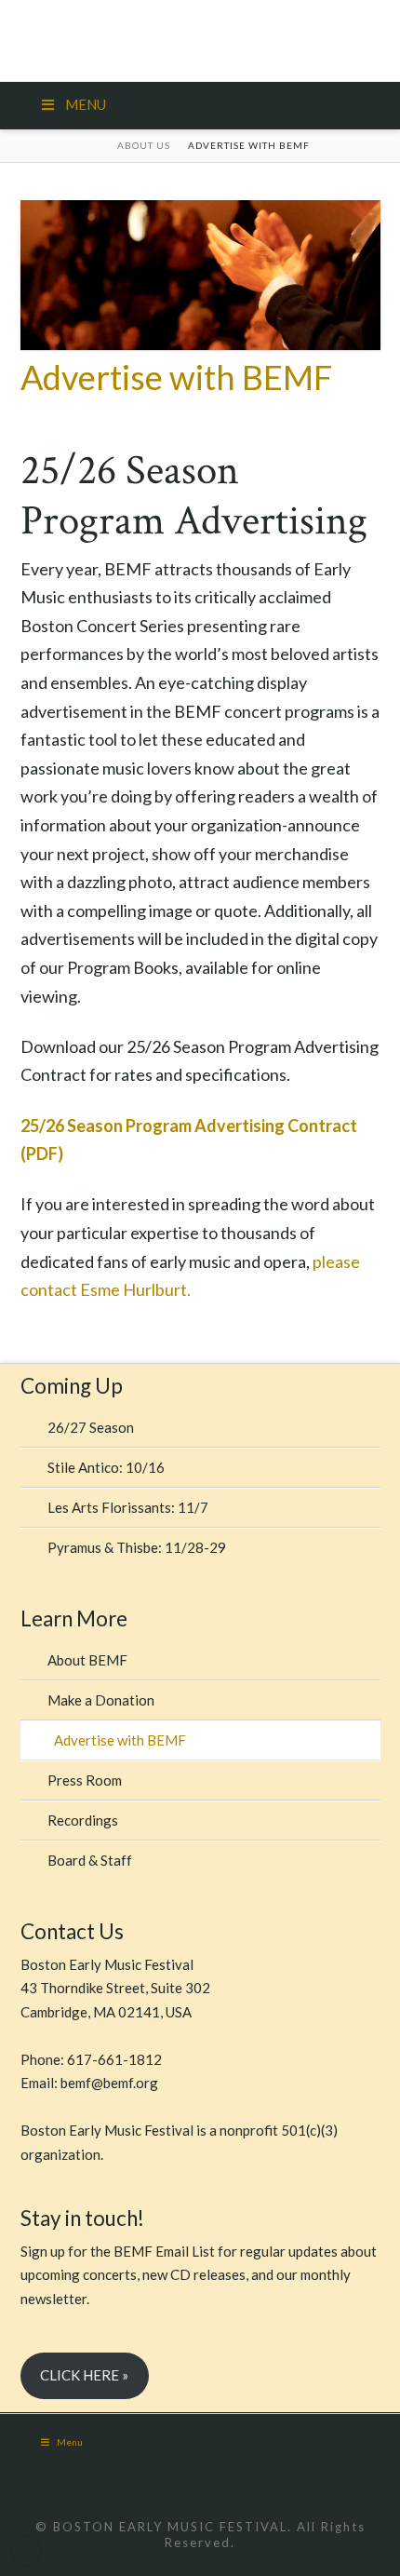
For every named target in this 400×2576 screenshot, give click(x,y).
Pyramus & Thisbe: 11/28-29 (137, 1547)
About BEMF (87, 1660)
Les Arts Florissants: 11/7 (128, 1507)
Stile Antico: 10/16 (106, 1467)
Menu (70, 2442)
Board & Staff (90, 1860)
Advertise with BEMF (120, 1740)
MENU (86, 104)
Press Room (85, 1780)
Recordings (83, 1820)
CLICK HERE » (84, 2375)
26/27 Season (91, 1427)
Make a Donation (101, 1700)
